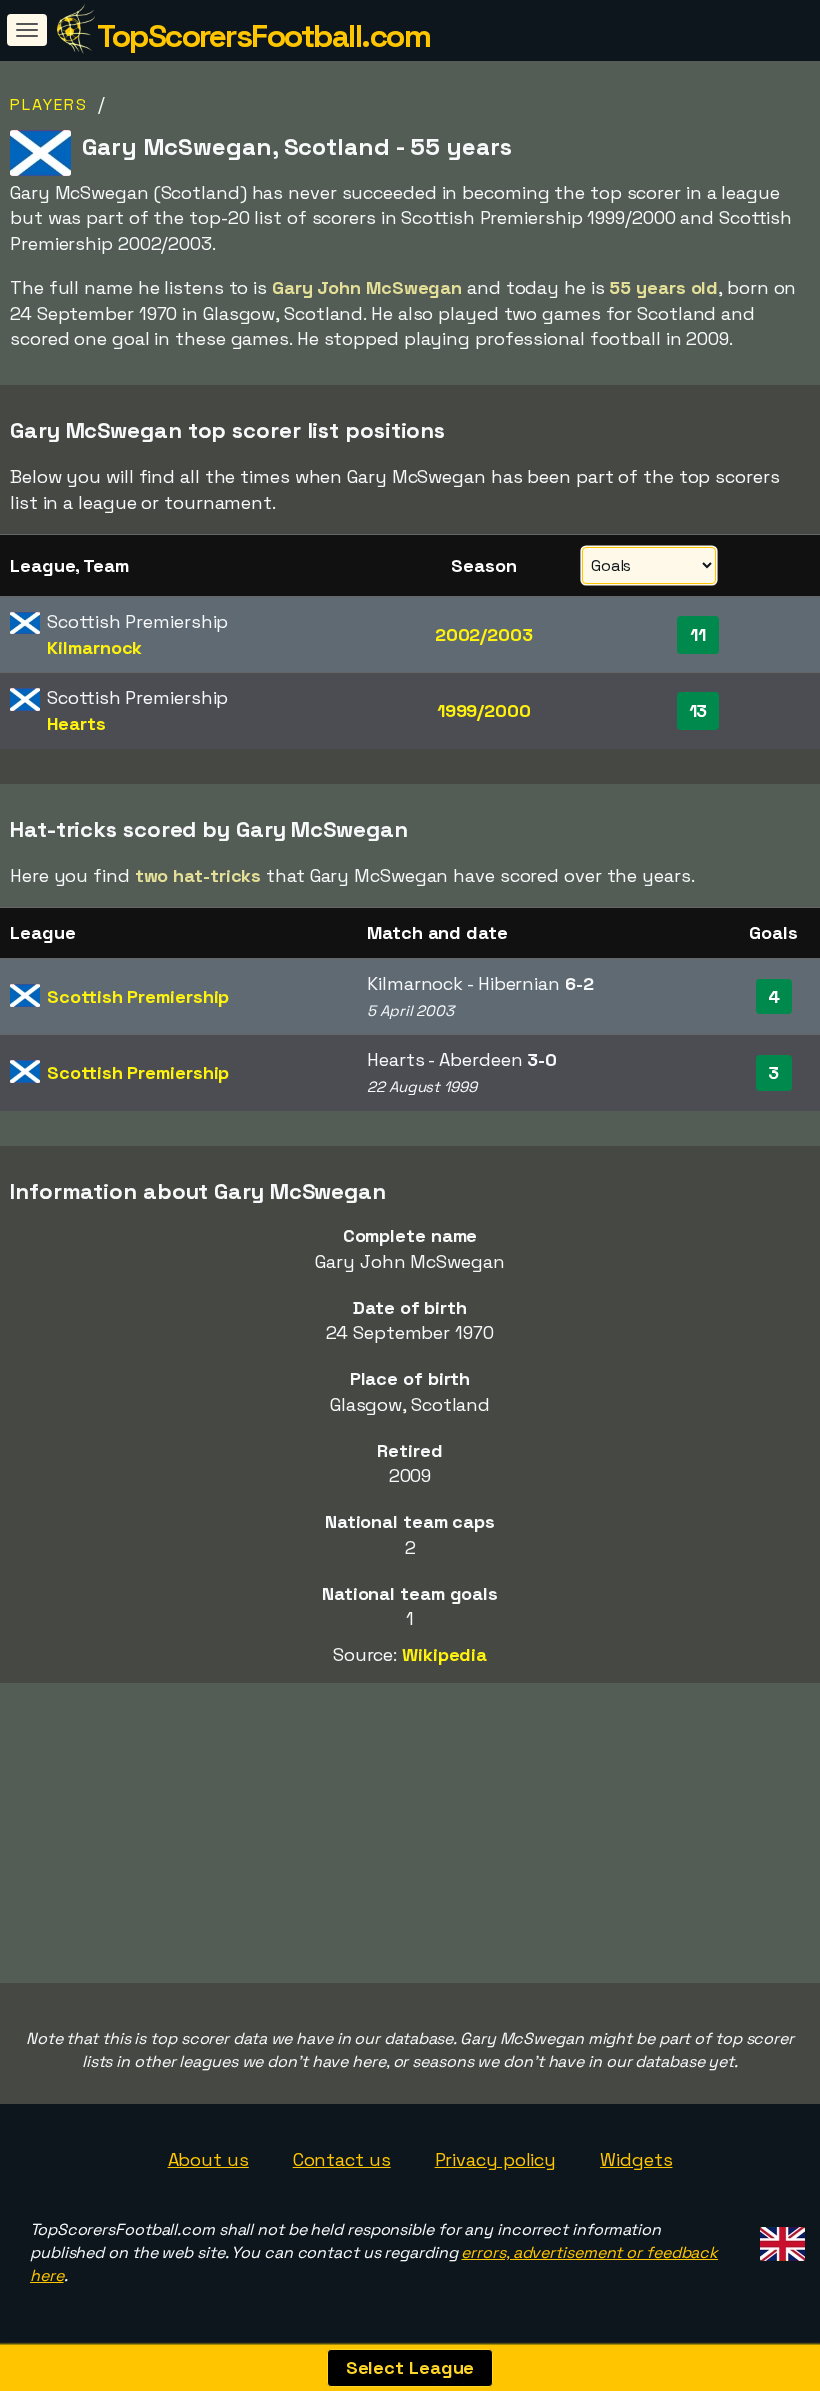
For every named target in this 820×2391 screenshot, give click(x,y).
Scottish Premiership (138, 996)
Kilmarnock (94, 647)
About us (208, 2159)
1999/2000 (484, 710)
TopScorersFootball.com (263, 36)
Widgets (636, 2159)
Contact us (342, 2159)
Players (49, 104)
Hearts (76, 723)
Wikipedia (444, 1654)
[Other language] (779, 2237)
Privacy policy (496, 2159)
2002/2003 (484, 634)
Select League (410, 2367)
